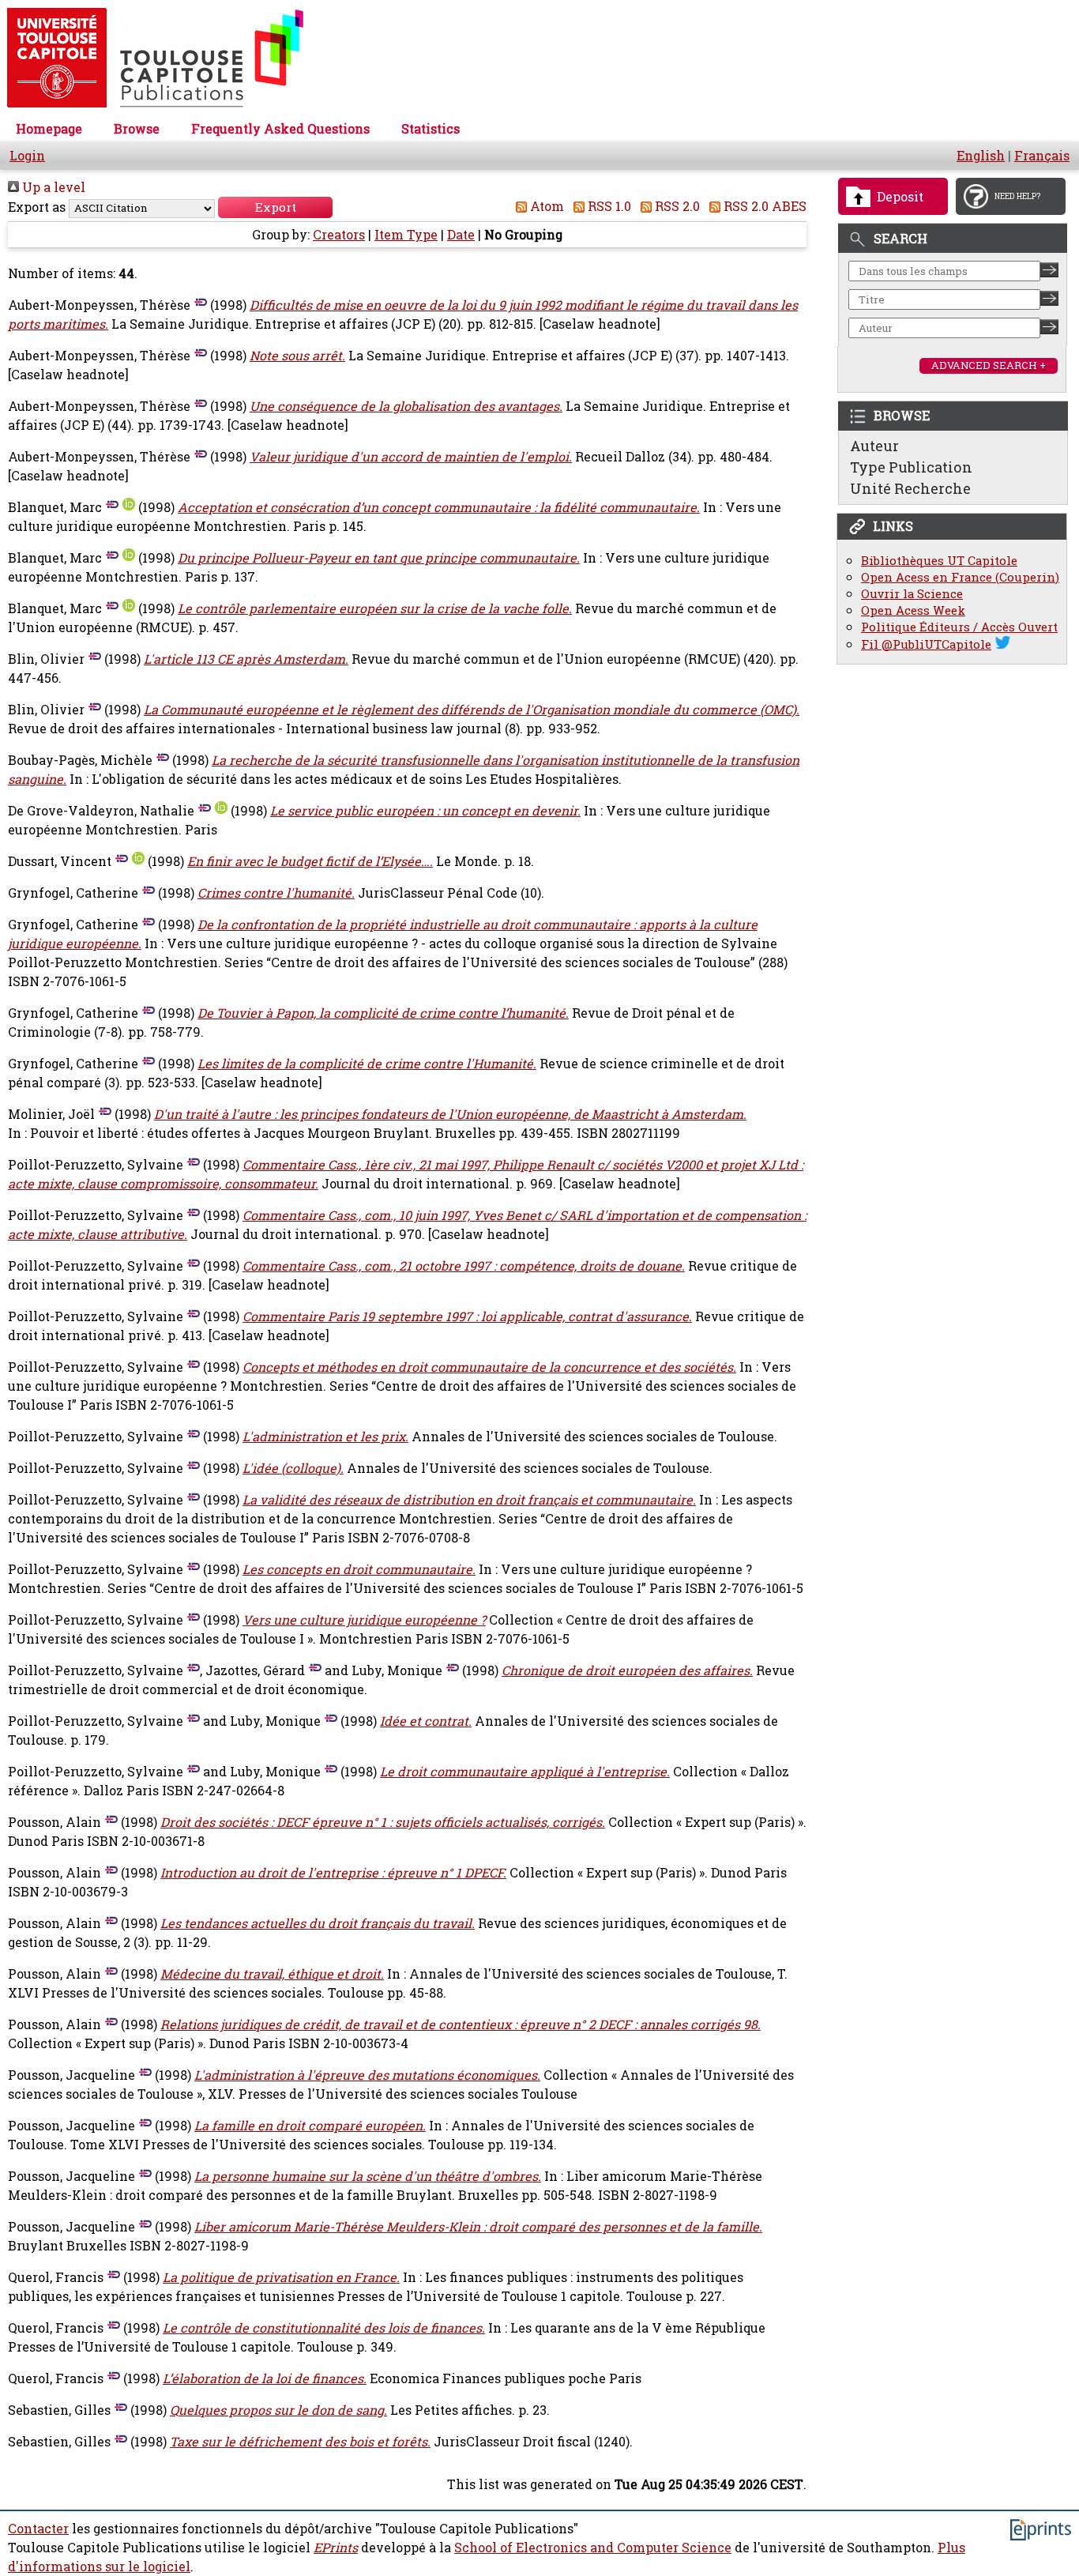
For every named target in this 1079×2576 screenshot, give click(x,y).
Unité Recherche (910, 488)
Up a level (52, 187)
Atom (545, 206)
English (981, 156)
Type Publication (911, 467)
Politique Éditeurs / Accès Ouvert (959, 627)
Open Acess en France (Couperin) (960, 577)
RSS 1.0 (608, 206)
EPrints (336, 2548)
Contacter (38, 2529)
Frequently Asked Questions (280, 129)
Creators (339, 235)
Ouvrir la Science (912, 594)
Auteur (874, 446)
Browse (137, 129)
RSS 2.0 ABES (763, 206)
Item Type (406, 235)
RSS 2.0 (676, 206)
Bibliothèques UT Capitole (939, 561)
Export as (37, 207)
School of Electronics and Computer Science (593, 2548)
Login (27, 156)
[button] (275, 207)
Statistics (430, 129)
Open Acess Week (913, 610)
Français (1042, 156)
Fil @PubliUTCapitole (926, 644)
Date (461, 235)
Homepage (49, 129)
